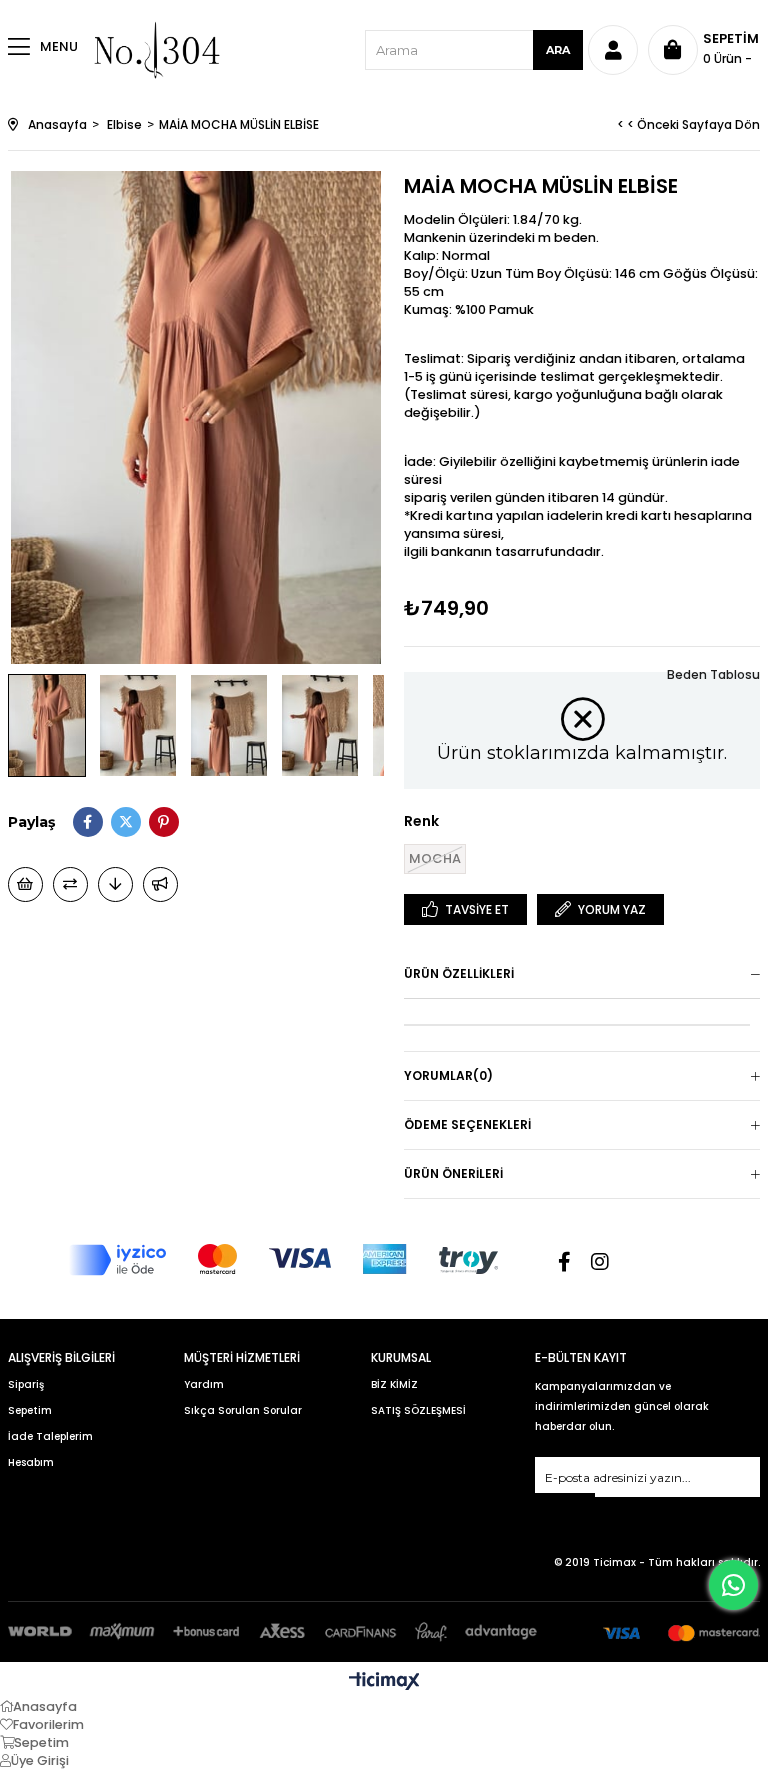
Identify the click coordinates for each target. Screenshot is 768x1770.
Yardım (204, 1384)
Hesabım (31, 1462)
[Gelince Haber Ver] (160, 884)
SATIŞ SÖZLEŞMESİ (418, 1410)
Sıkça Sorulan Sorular (243, 1410)
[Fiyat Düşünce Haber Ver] (115, 884)
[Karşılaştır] (70, 884)
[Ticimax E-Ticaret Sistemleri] (384, 1682)
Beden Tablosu (713, 674)
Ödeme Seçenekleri (467, 1124)
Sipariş (26, 1384)
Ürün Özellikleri (459, 973)
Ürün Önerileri (453, 1173)
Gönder (565, 1505)
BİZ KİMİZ (394, 1384)
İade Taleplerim (50, 1436)
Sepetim (30, 1410)
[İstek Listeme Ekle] (25, 884)
